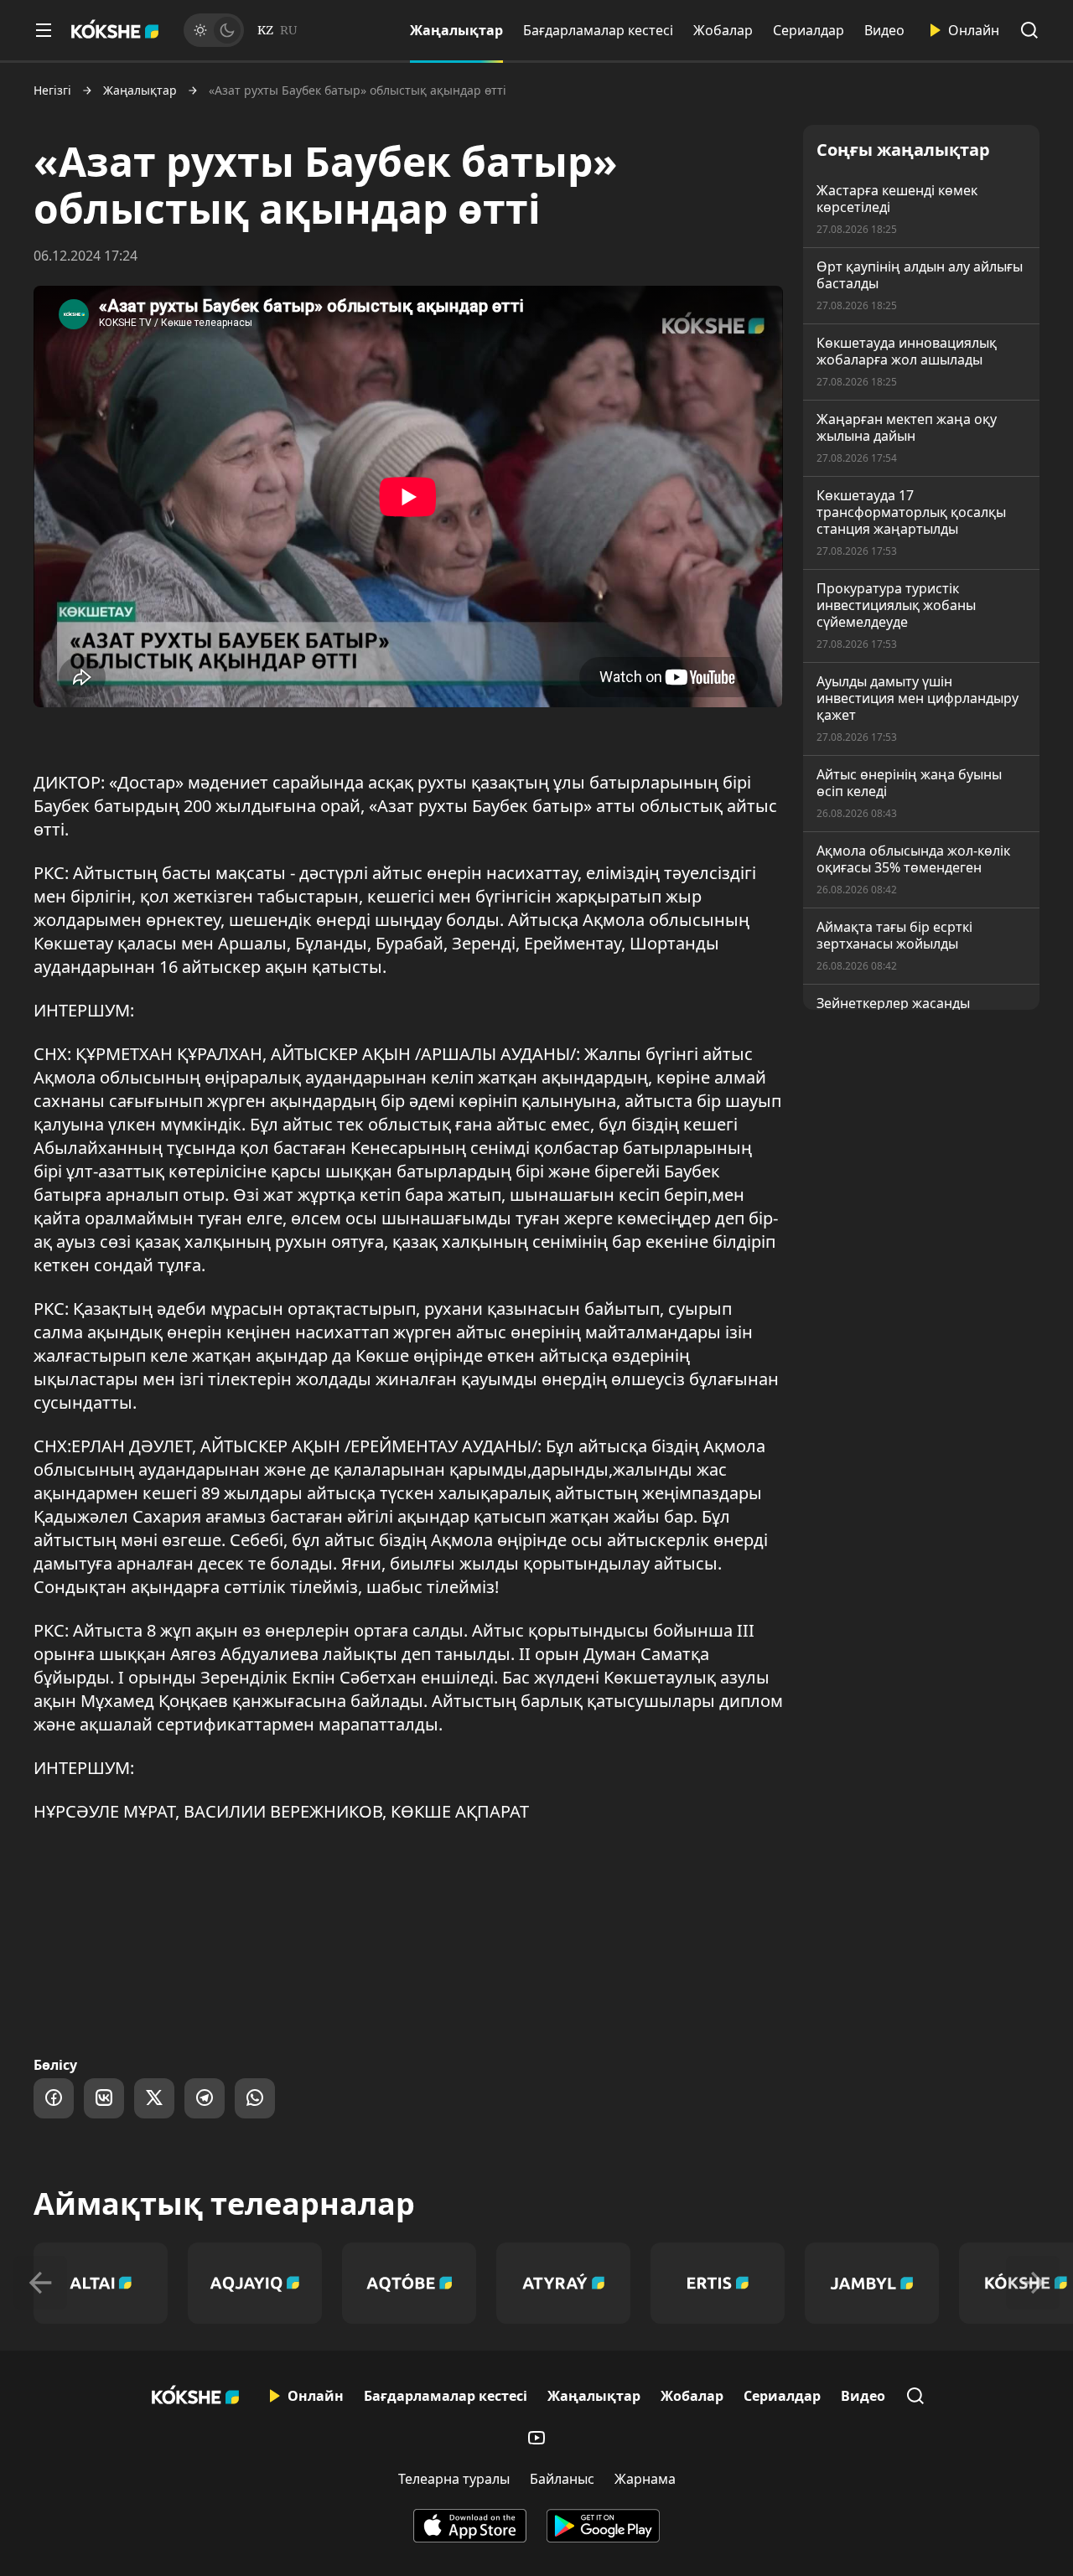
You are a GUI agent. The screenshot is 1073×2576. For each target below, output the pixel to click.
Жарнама (645, 2479)
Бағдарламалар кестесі (598, 30)
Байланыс (562, 2479)
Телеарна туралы (454, 2479)
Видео (884, 30)
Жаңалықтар (456, 30)
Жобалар (723, 30)
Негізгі (52, 91)
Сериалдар (809, 30)
